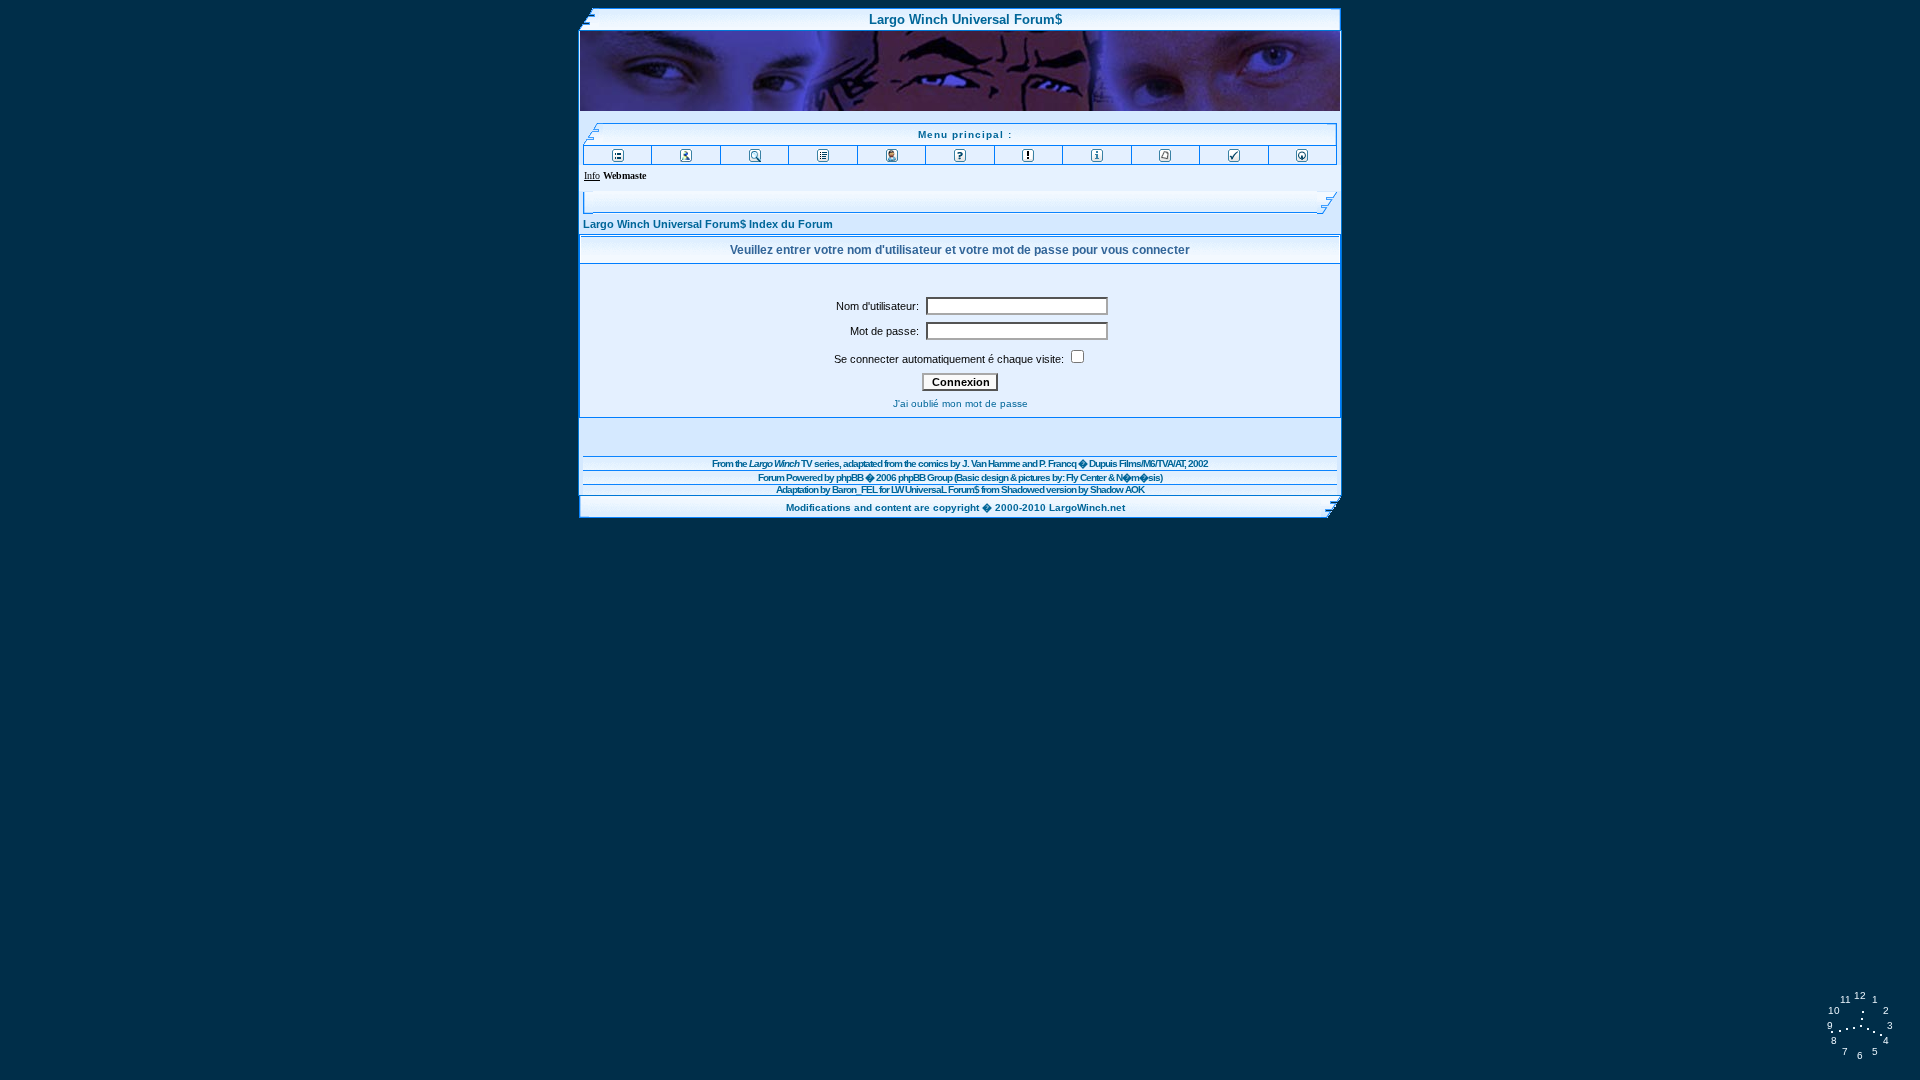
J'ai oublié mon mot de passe (960, 403)
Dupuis (1103, 463)
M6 (1149, 463)
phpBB (849, 477)
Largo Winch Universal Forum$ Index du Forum (708, 224)
